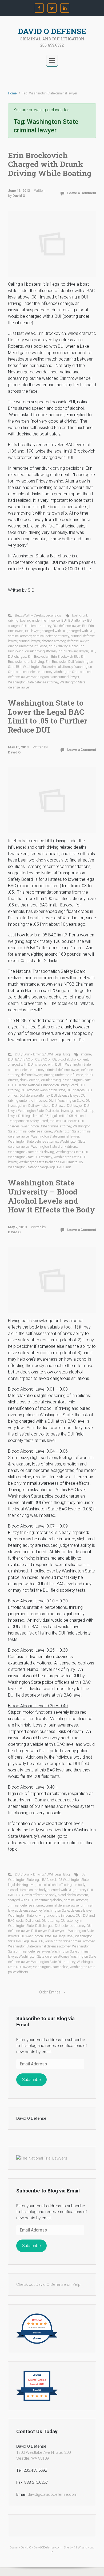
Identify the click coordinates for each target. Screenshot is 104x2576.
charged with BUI (55, 631)
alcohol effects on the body (27, 1890)
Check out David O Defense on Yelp (48, 2284)
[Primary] (52, 60)
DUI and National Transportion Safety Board (47, 1085)
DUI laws (59, 1106)
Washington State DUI (72, 1152)
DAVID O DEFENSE (52, 31)
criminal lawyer (29, 641)
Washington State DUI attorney (30, 1157)
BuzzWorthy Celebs (29, 615)
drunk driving (30, 1080)
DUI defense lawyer (65, 1095)
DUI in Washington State (66, 1101)
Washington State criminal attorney (48, 667)
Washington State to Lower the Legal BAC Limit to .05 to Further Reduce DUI (48, 716)
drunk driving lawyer (73, 651)
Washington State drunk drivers (54, 1147)
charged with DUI (82, 631)
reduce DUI (58, 1121)
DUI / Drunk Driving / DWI (34, 1054)
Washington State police (51, 1967)
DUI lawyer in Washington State (71, 1931)
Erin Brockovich (39, 657)
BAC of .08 (48, 1059)
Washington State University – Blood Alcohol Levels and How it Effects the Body (51, 1196)
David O (19, 196)
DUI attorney (50, 1921)
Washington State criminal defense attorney (39, 1946)
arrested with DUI (61, 1890)
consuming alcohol (49, 1900)
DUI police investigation (63, 1111)
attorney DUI (84, 1890)
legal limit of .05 (37, 1116)
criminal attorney (20, 636)
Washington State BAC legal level (49, 1936)
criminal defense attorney (51, 636)
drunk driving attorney (41, 651)
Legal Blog (53, 615)
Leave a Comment (82, 193)
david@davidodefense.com (52, 2494)
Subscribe (31, 2080)
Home (12, 93)
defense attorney (53, 641)
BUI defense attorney (36, 626)
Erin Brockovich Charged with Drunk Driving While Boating (50, 164)
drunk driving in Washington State (66, 1080)
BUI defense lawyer (67, 626)
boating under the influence (40, 620)
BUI (64, 620)
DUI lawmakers (39, 1106)
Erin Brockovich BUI (65, 657)
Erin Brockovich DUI (60, 662)
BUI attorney (77, 620)
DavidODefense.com (48, 2548)
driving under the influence (27, 646)
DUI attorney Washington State (43, 1090)
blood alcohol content (73, 1059)
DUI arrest (33, 1921)
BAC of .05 (31, 1059)
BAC (19, 1059)
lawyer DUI (16, 1116)
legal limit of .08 (61, 1116)
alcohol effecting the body (67, 1885)
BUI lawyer (33, 631)
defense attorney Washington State (44, 1910)
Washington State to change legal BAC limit (39, 1167)
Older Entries (50, 1992)
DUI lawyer (75, 1106)
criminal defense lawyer (63, 1070)
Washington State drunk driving (31, 1152)
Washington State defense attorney (33, 682)
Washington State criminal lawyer (55, 677)
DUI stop (88, 1111)
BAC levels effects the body (36, 1895)
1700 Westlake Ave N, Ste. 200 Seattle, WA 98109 (43, 2456)
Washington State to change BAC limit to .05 (51, 1162)
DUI (92, 651)
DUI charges (17, 657)
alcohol (42, 1885)
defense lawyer (78, 641)
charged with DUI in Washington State (63, 1064)
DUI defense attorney (35, 1095)
